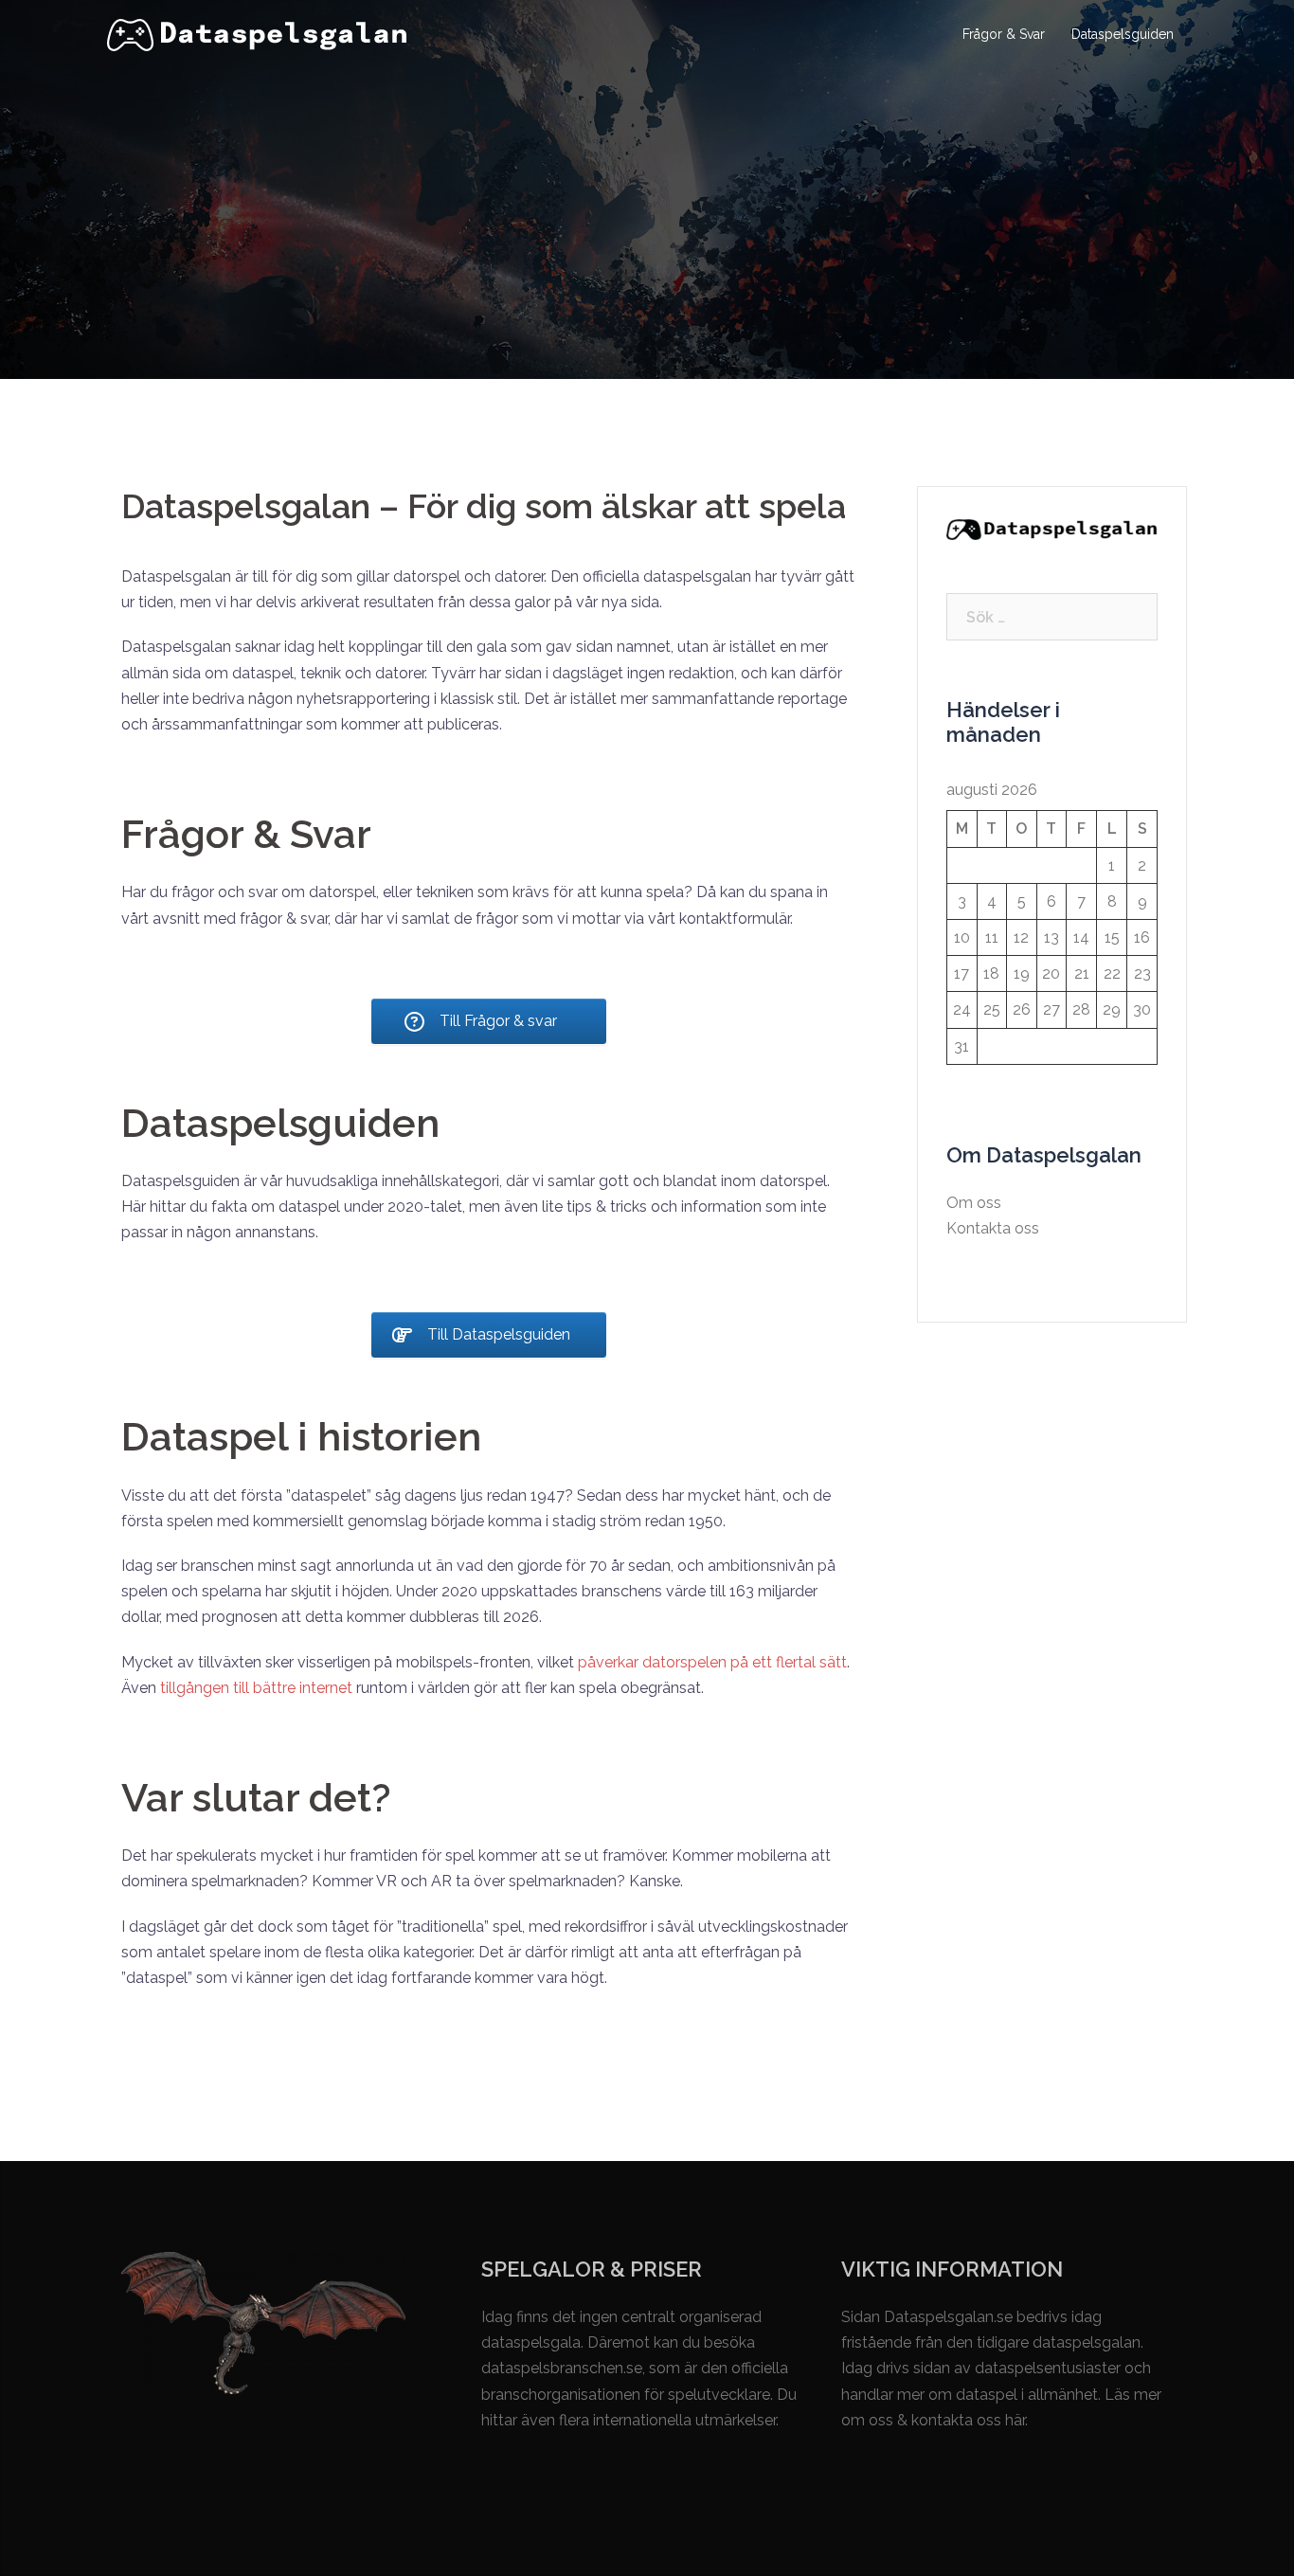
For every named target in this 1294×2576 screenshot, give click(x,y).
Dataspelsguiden (1123, 34)
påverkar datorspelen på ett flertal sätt (712, 1662)
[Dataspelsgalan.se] (257, 34)
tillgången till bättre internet (256, 1688)
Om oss (974, 1203)
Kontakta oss (993, 1228)
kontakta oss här (968, 2420)
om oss (867, 2420)
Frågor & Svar (1004, 34)
